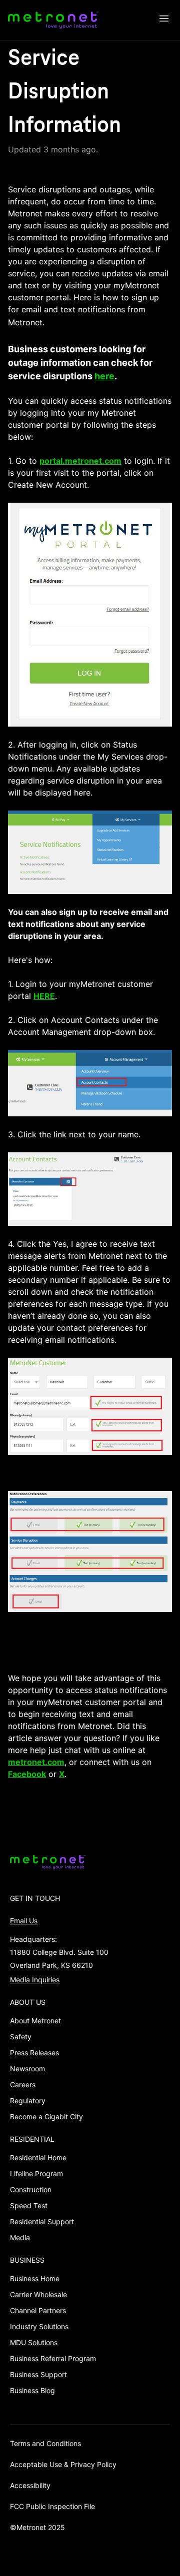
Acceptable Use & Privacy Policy (63, 2464)
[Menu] (164, 20)
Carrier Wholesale (38, 2294)
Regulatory (28, 2101)
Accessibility (30, 2485)
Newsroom (27, 2069)
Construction (31, 2189)
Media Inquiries (35, 1980)
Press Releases (34, 2053)
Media (20, 2237)
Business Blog (32, 2390)
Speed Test (29, 2205)
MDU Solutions (34, 2342)
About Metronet (35, 2021)
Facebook (27, 1774)
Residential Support (42, 2221)
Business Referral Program (53, 2358)
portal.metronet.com (80, 461)
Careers (23, 2085)
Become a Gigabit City (46, 2117)
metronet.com (36, 1762)
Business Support (38, 2374)
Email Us (24, 1921)
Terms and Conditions (45, 2443)
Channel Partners (38, 2310)
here (104, 376)
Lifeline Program (36, 2173)
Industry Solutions (39, 2326)
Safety (21, 2037)
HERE (44, 996)
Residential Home (38, 2157)
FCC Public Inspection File (52, 2506)
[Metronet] (53, 20)
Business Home (35, 2278)
